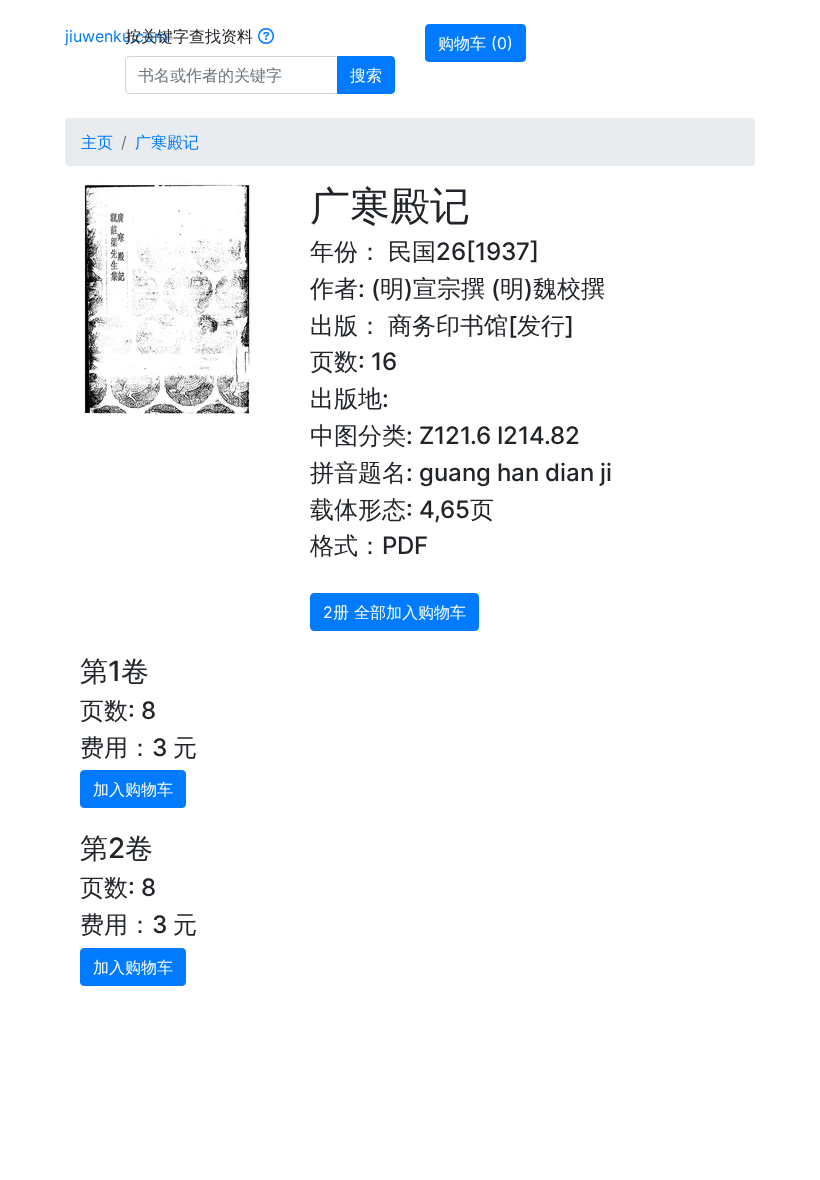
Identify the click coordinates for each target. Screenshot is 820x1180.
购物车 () (475, 43)
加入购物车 (133, 789)
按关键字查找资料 (191, 36)
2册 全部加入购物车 (394, 612)
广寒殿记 (167, 142)
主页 (97, 142)
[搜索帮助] (266, 36)
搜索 (366, 75)
